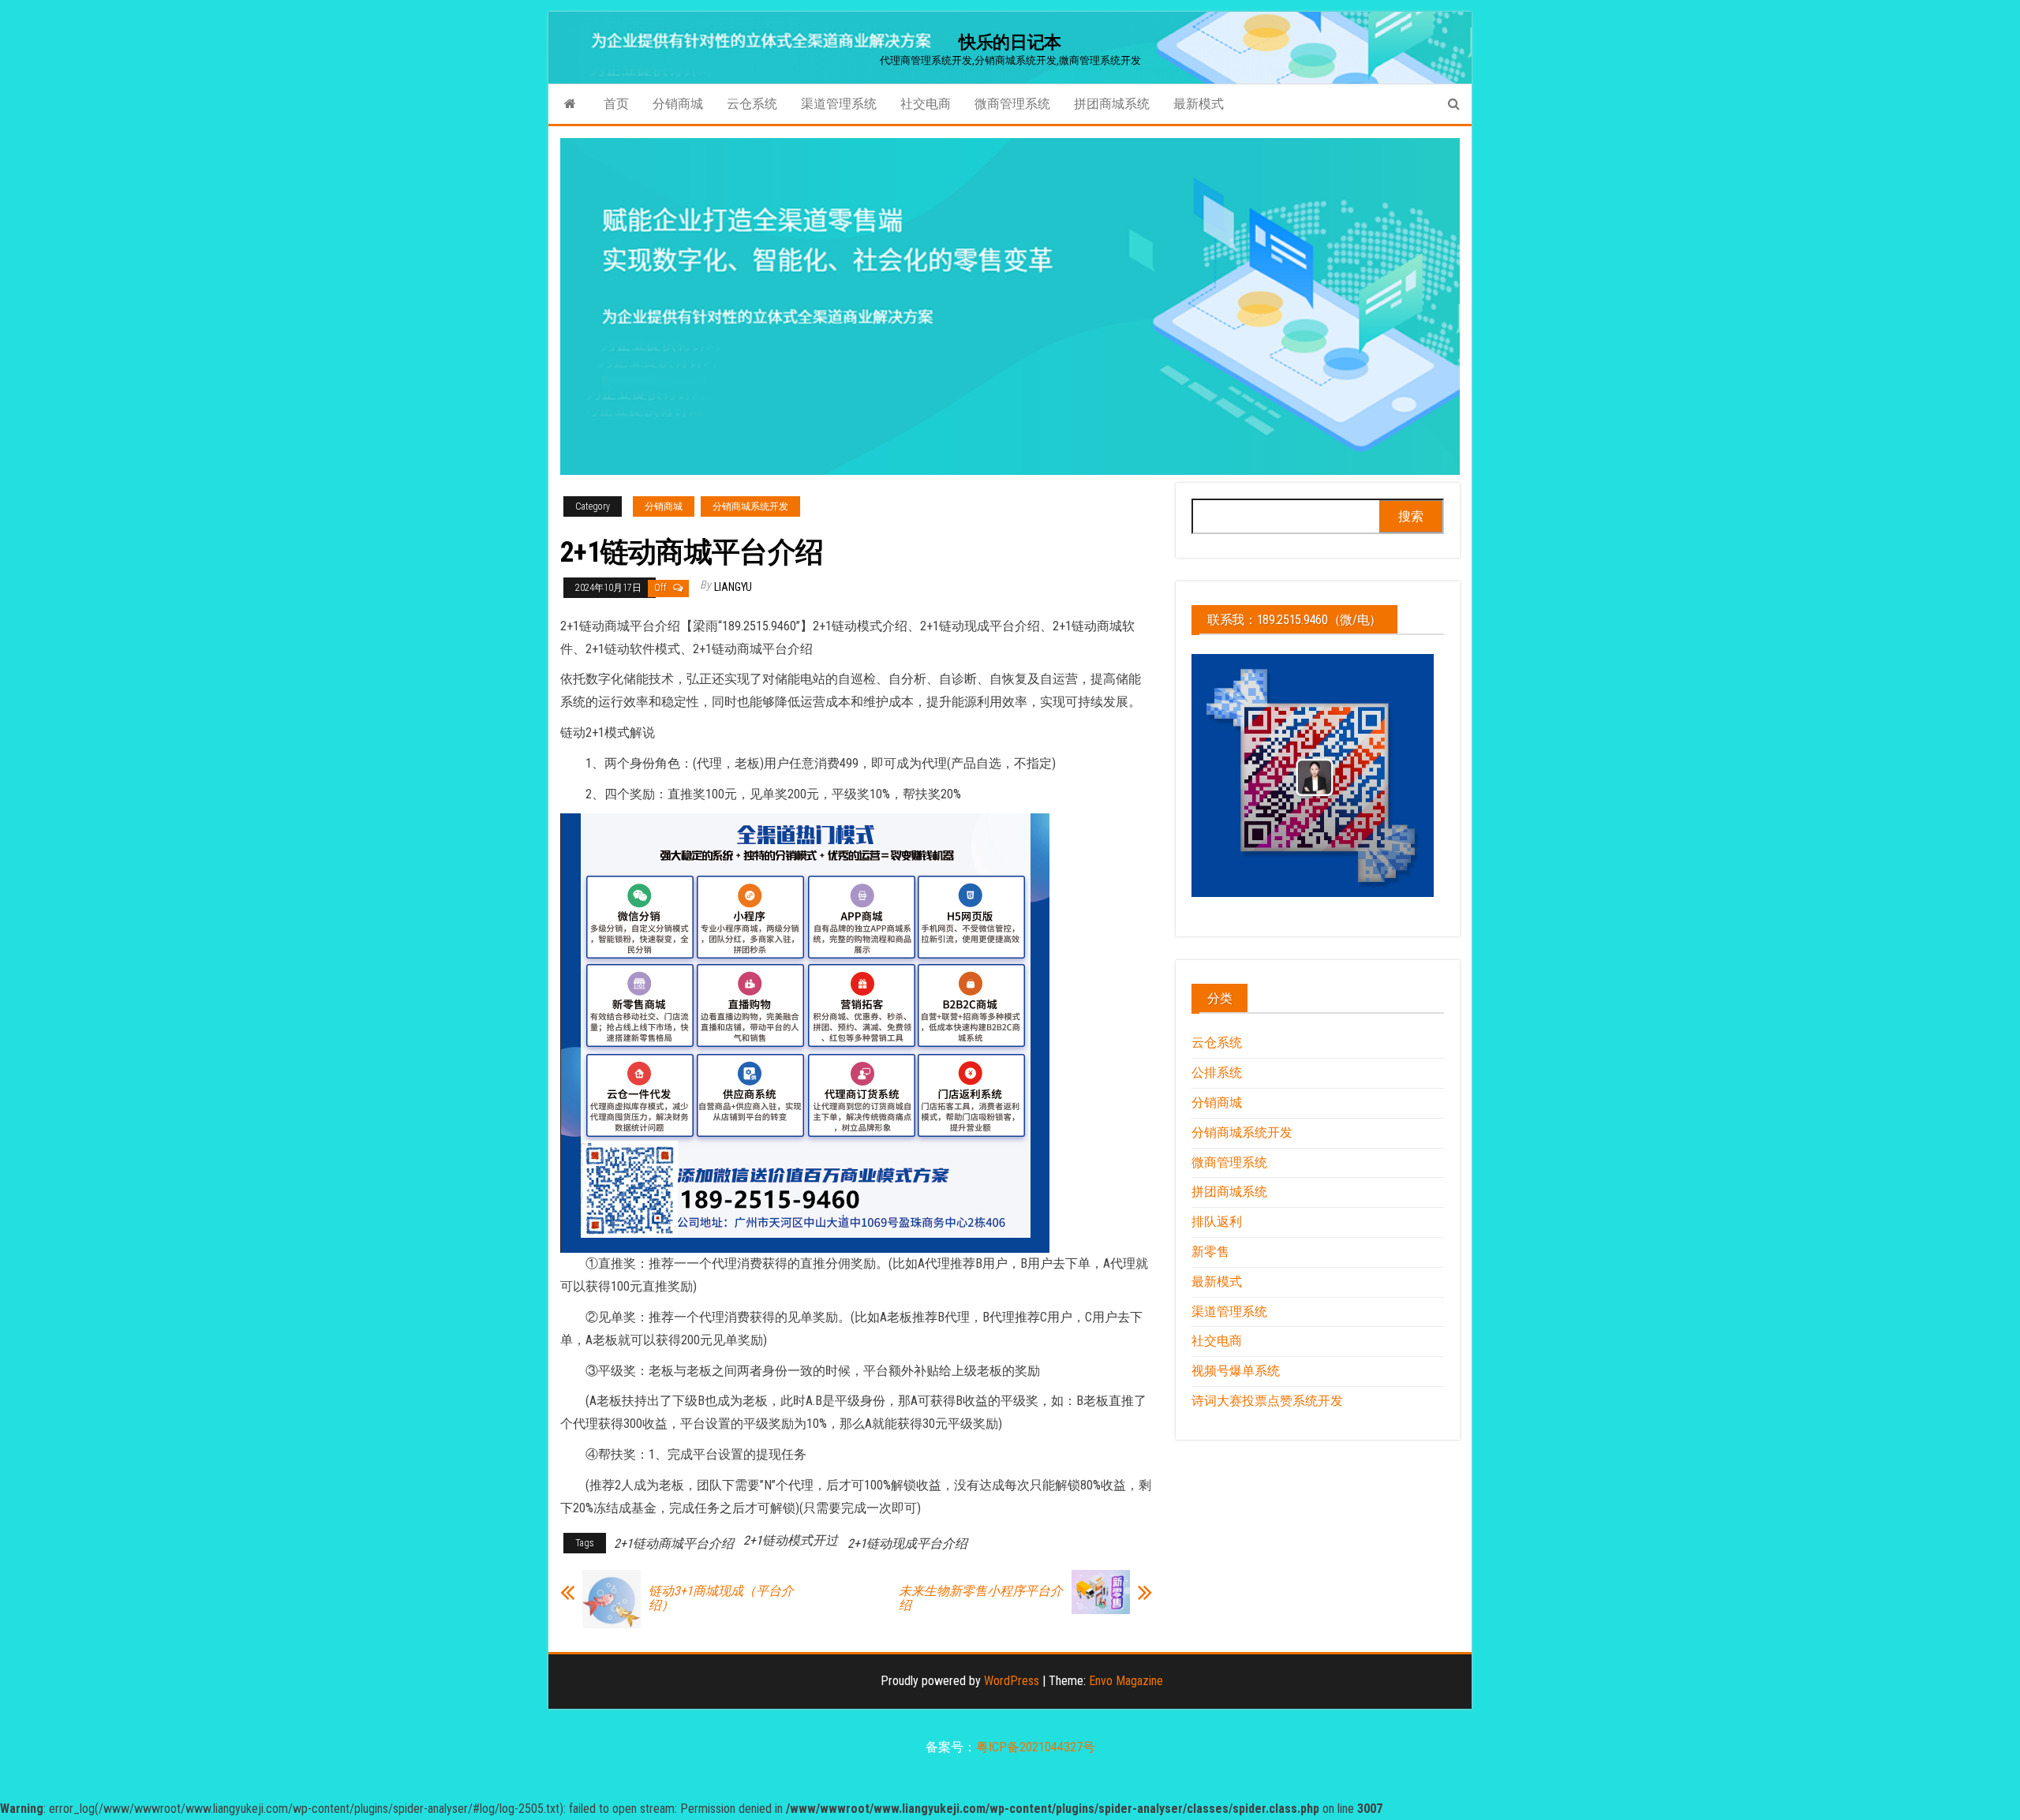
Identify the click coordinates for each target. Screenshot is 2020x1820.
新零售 (1210, 1252)
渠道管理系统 (839, 104)
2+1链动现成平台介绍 (907, 1543)
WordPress (1012, 1681)
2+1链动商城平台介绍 (674, 1543)
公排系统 (1217, 1073)
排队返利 (1217, 1222)
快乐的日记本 (1010, 42)
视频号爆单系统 (1236, 1371)
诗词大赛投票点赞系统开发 (1267, 1401)
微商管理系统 (1012, 104)
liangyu (733, 587)
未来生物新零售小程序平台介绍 (981, 1598)
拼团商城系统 (1112, 104)
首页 (616, 104)
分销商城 (678, 104)
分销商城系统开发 (750, 506)
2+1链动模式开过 (791, 1540)
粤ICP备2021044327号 (1036, 1747)
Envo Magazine (1126, 1681)
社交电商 (926, 104)
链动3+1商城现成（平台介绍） (721, 1598)
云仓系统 (752, 104)
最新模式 (1199, 104)
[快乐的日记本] (570, 104)
